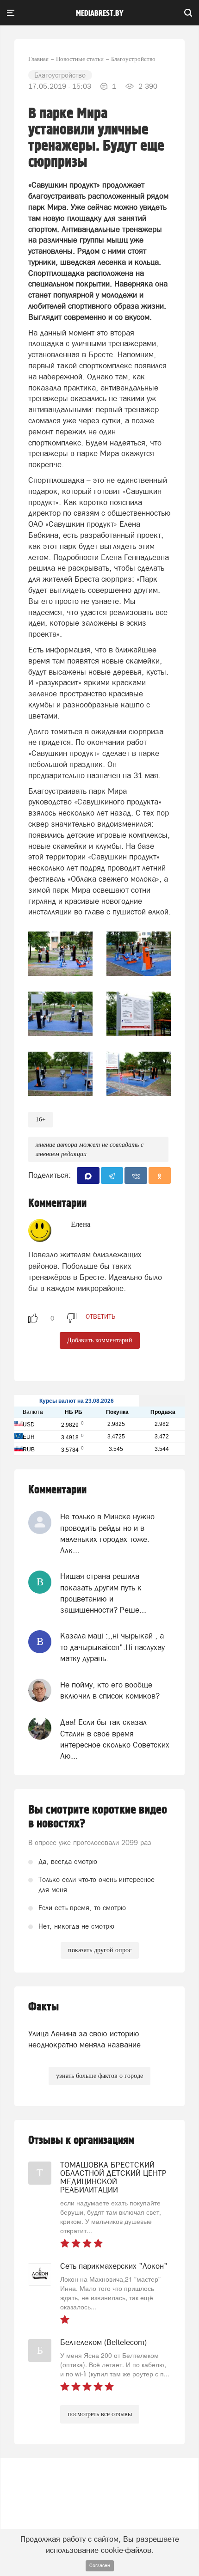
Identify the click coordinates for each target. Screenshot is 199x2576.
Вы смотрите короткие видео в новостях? (98, 1817)
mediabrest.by (100, 13)
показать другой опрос (100, 1950)
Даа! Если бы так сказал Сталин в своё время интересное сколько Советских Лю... (115, 1739)
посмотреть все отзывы (100, 2414)
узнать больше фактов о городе (99, 2076)
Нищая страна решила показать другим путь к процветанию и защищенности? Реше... (103, 1593)
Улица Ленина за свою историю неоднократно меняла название (84, 2039)
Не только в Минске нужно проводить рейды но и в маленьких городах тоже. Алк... (107, 1533)
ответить (100, 1316)
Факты (44, 2007)
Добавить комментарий (100, 1340)
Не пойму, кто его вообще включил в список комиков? (110, 1690)
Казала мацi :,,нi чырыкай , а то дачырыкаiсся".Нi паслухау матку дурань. (112, 1647)
